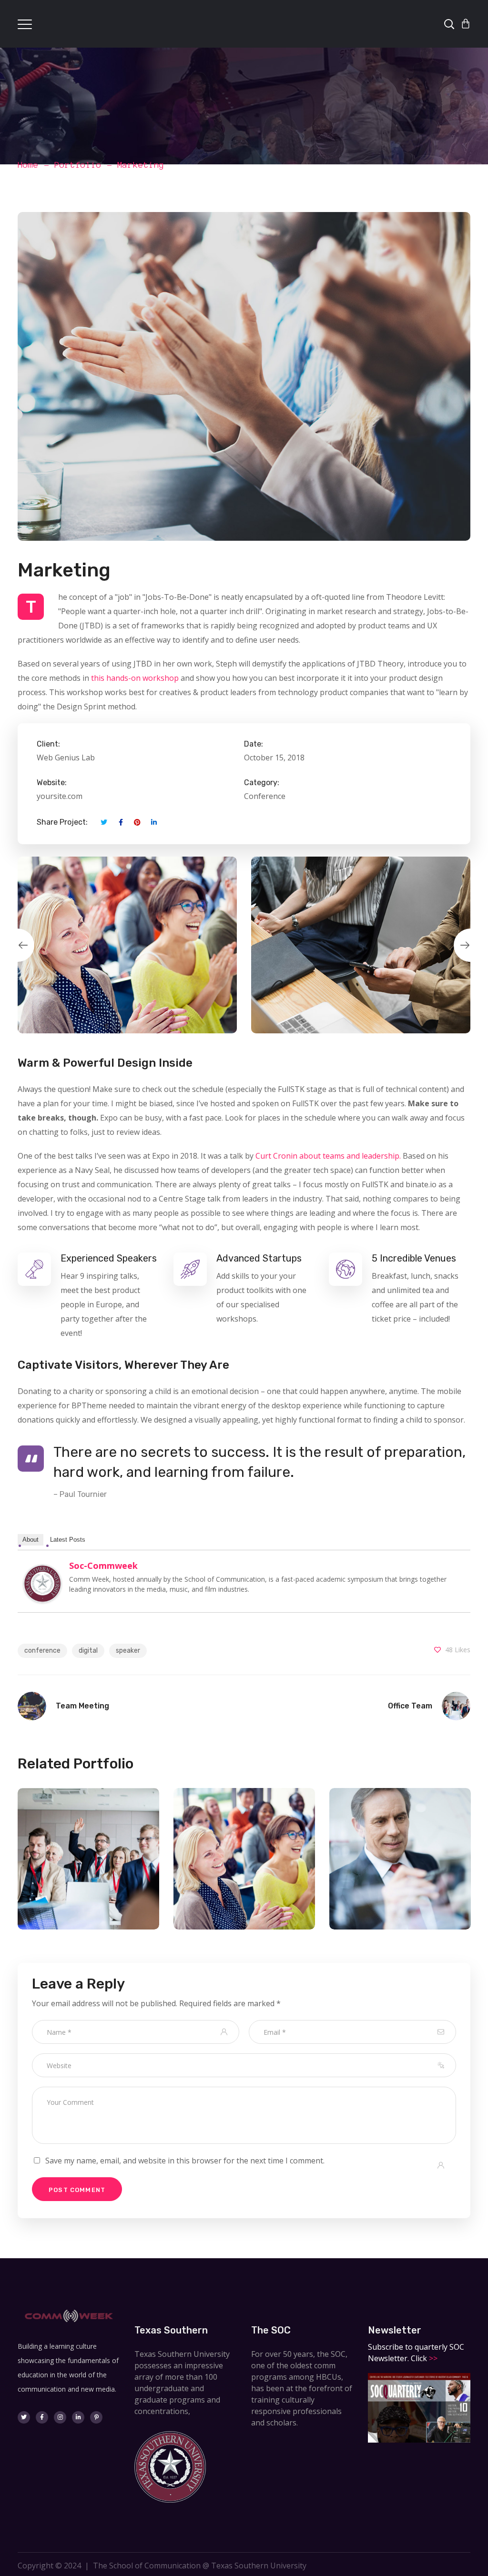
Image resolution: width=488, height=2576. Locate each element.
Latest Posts (68, 1540)
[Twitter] (24, 2417)
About (30, 1540)
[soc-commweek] (42, 1572)
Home (28, 165)
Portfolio (78, 165)
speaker (128, 1651)
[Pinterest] (96, 2417)
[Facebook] (42, 2417)
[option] (127, 945)
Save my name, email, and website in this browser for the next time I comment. (185, 2161)
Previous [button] (18, 945)
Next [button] (470, 945)
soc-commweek (103, 1566)
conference (42, 1651)
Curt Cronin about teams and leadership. (328, 1156)
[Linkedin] (78, 2417)
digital (88, 1651)
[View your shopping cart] (466, 24)
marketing (89, 1881)
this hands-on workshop (135, 678)
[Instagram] (60, 2417)
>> (432, 2358)
